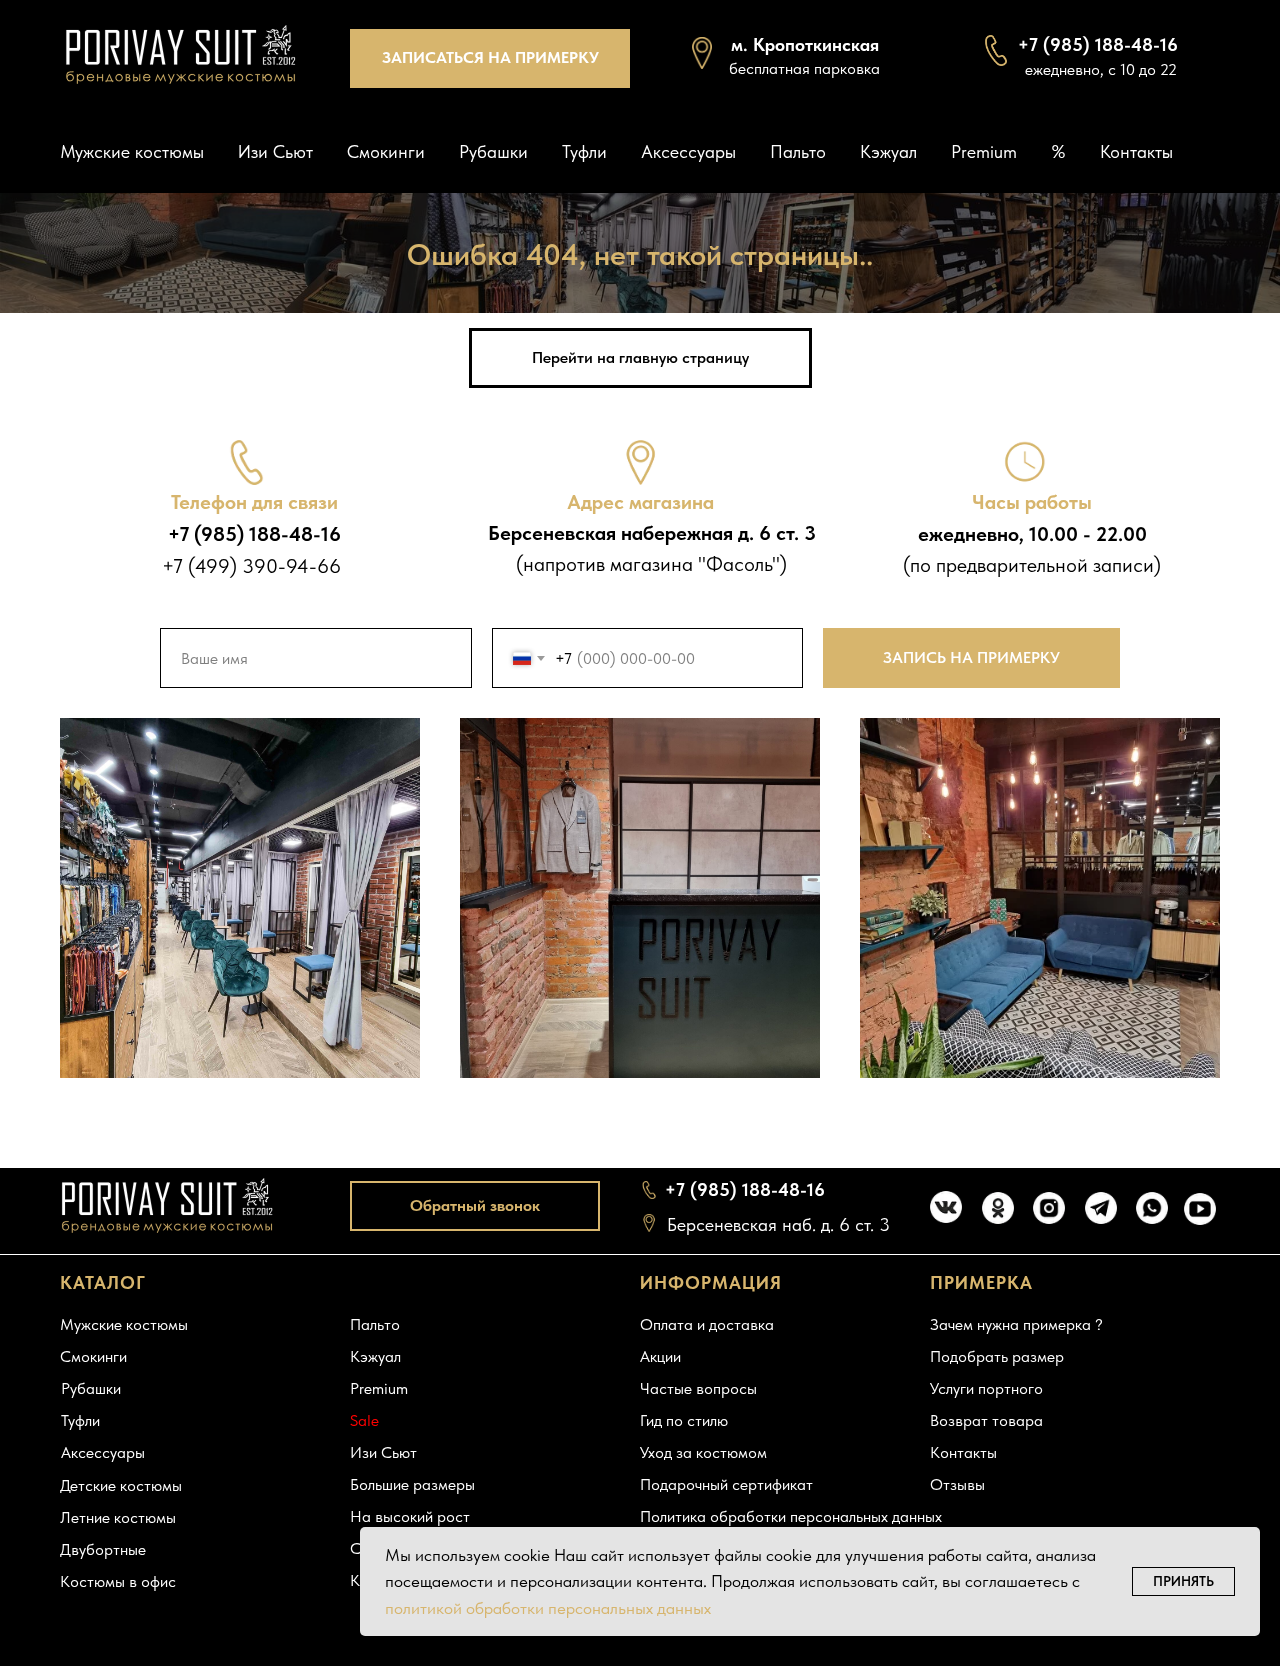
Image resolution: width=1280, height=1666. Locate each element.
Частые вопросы (698, 1388)
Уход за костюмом (703, 1452)
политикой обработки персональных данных (548, 1608)
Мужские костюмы (132, 151)
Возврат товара (986, 1420)
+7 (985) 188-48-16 (745, 1189)
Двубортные (103, 1549)
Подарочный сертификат (726, 1484)
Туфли (584, 151)
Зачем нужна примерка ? (1016, 1324)
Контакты (1136, 151)
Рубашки (493, 151)
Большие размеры (412, 1484)
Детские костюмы (121, 1485)
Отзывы (957, 1484)
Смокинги (386, 151)
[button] (490, 58)
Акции (660, 1356)
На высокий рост (410, 1516)
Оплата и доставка (707, 1324)
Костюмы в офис (118, 1581)
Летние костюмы (118, 1517)
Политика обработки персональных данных (791, 1516)
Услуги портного (986, 1388)
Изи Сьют (275, 151)
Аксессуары (688, 151)
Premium (984, 151)
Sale (364, 1420)
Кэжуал (888, 151)
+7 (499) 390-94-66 (251, 566)
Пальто (798, 151)
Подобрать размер (997, 1356)
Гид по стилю (684, 1420)
